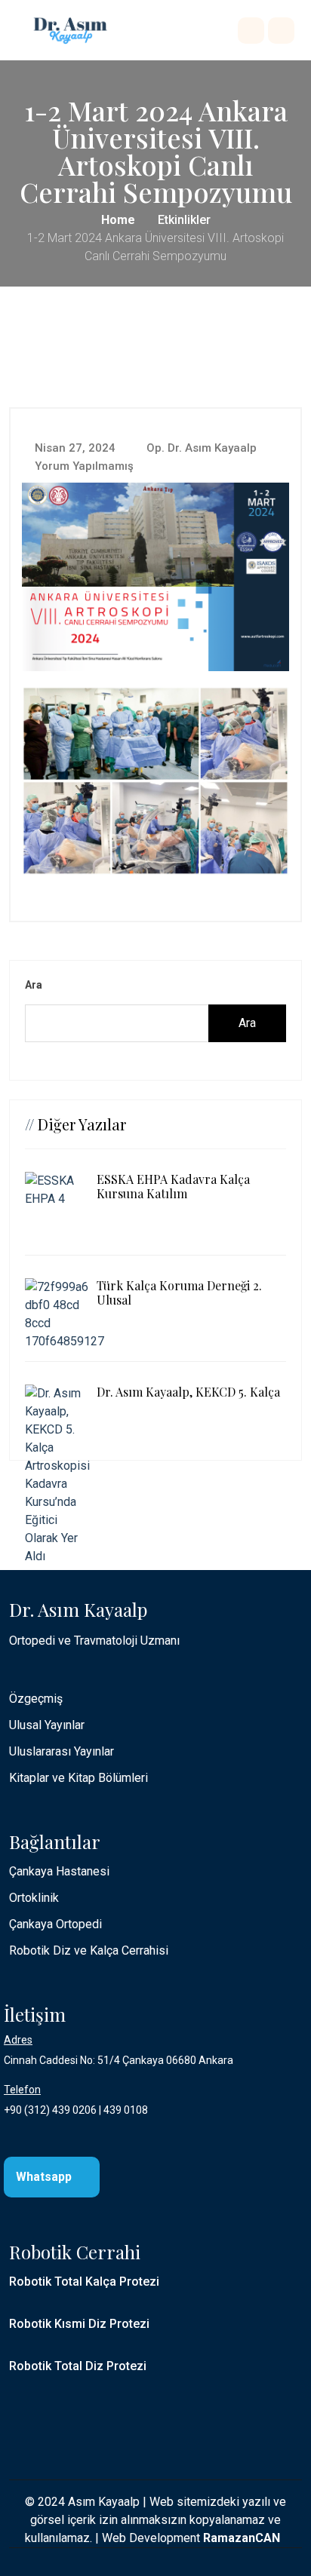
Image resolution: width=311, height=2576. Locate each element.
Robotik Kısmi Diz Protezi (79, 2324)
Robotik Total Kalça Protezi (84, 2282)
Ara (34, 985)
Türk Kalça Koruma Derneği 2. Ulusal (179, 1293)
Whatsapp (45, 2177)
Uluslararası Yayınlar (62, 1751)
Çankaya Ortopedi (55, 1924)
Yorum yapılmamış (83, 466)
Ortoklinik (34, 1898)
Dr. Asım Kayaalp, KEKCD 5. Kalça (188, 1392)
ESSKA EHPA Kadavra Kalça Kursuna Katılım (173, 1186)
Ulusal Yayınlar (47, 1725)
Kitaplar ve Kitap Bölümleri (79, 1778)
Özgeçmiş (36, 1699)
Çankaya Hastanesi (59, 1871)
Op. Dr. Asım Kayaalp (200, 448)
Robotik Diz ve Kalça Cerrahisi (89, 1950)
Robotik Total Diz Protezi (78, 2366)
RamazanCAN (242, 2538)
